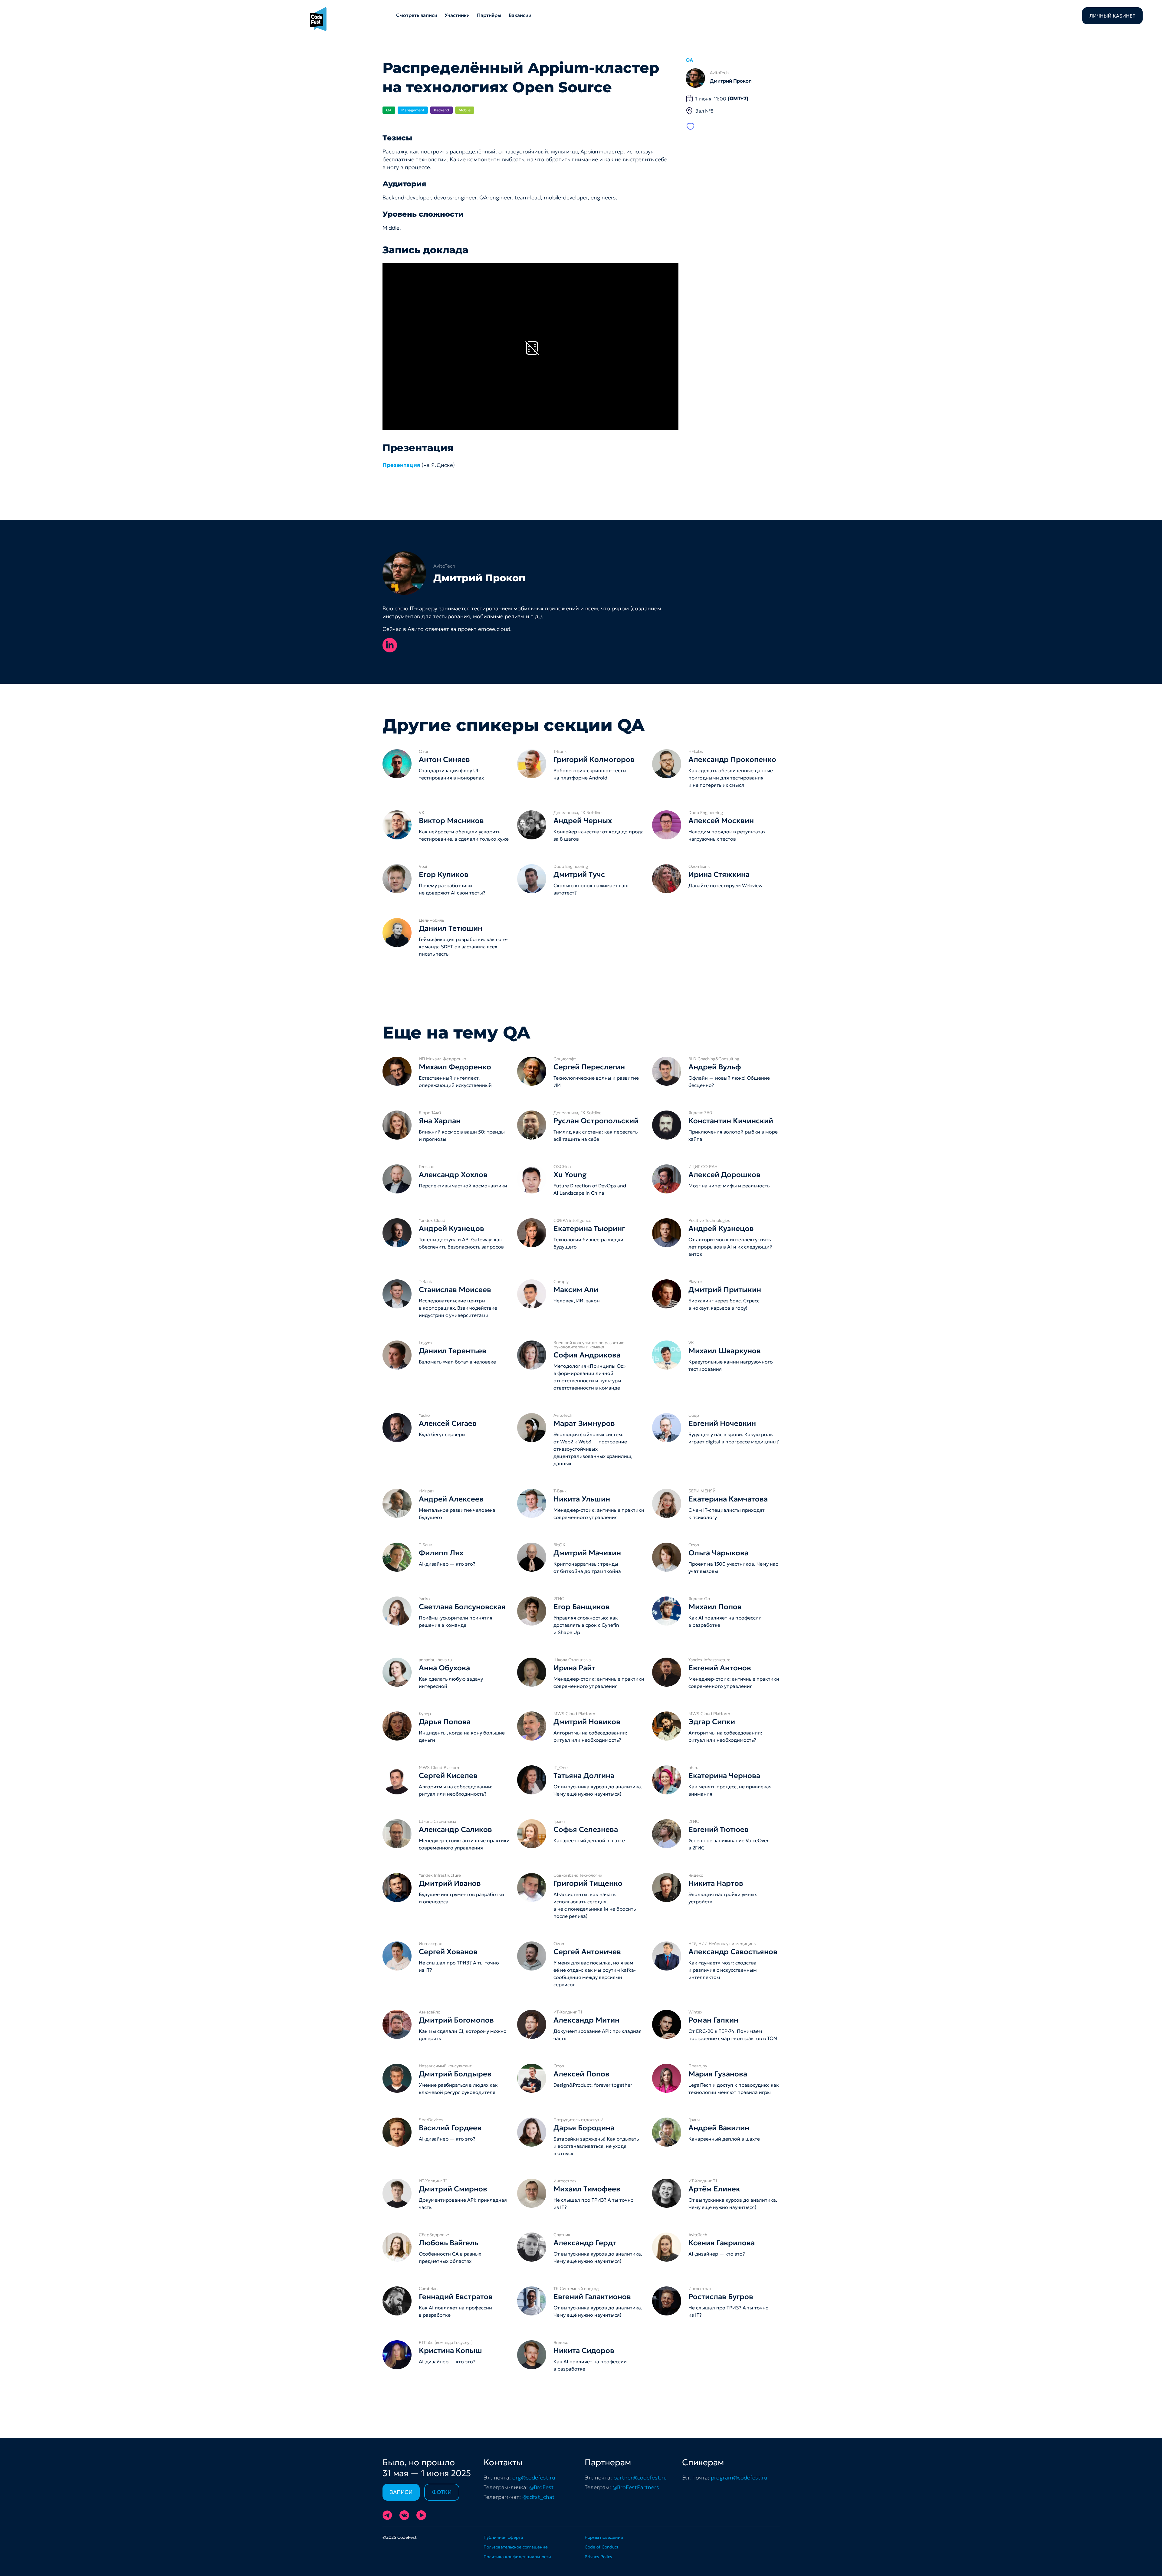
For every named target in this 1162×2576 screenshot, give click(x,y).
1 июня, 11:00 (722, 99)
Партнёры (489, 15)
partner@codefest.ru (640, 2478)
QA (689, 60)
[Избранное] (691, 126)
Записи (401, 2492)
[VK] (404, 2515)
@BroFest (542, 2487)
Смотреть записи (417, 15)
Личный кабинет (1112, 16)
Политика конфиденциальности (517, 2557)
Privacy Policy (598, 2557)
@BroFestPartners (636, 2487)
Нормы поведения (604, 2537)
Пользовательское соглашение (516, 2547)
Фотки (442, 2492)
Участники (457, 15)
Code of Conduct (602, 2547)
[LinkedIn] (390, 645)
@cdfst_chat (538, 2497)
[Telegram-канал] (387, 2515)
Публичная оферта (503, 2537)
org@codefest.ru (534, 2478)
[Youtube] (421, 2515)
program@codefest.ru (739, 2478)
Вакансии (520, 15)
